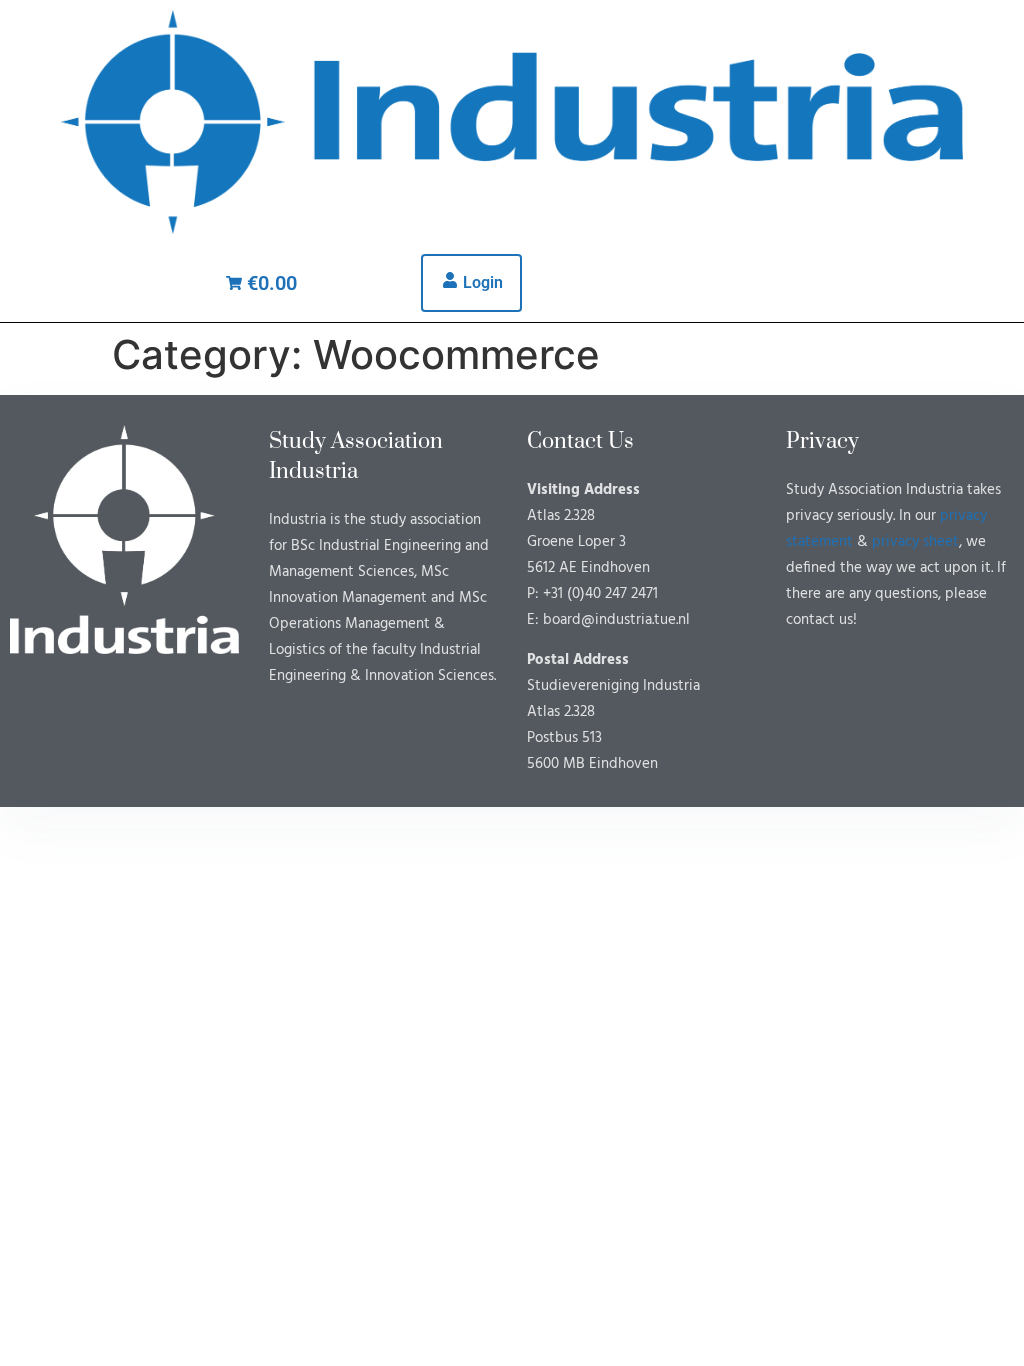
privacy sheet (915, 542)
